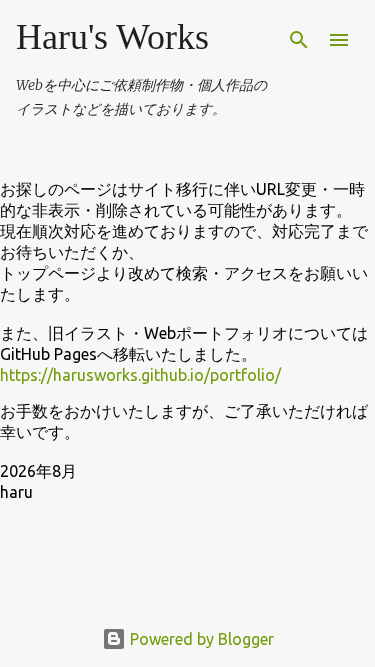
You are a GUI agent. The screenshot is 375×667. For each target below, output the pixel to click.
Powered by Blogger (200, 639)
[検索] (299, 40)
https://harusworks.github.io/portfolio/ (140, 375)
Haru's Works (112, 37)
